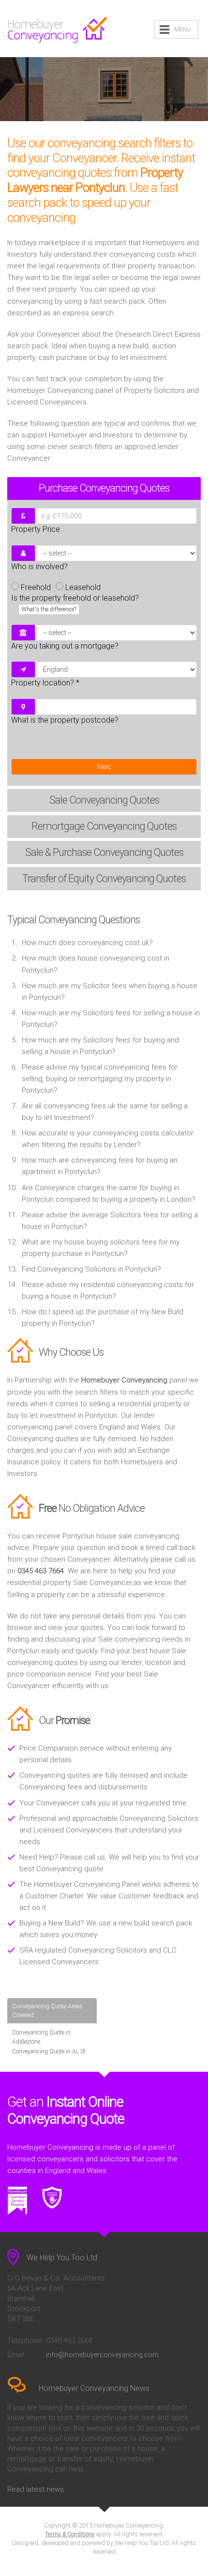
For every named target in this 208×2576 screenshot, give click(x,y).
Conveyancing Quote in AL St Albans (49, 2056)
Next (104, 767)
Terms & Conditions (70, 2534)
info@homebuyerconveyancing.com (102, 2355)
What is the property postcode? (65, 720)
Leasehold (83, 587)
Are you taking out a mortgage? (65, 646)
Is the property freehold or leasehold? (75, 603)
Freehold (36, 587)
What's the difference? (49, 609)
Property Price (36, 529)
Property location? (45, 683)
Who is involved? (39, 566)
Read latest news (36, 2489)
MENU (183, 30)
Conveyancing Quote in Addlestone (41, 2037)
